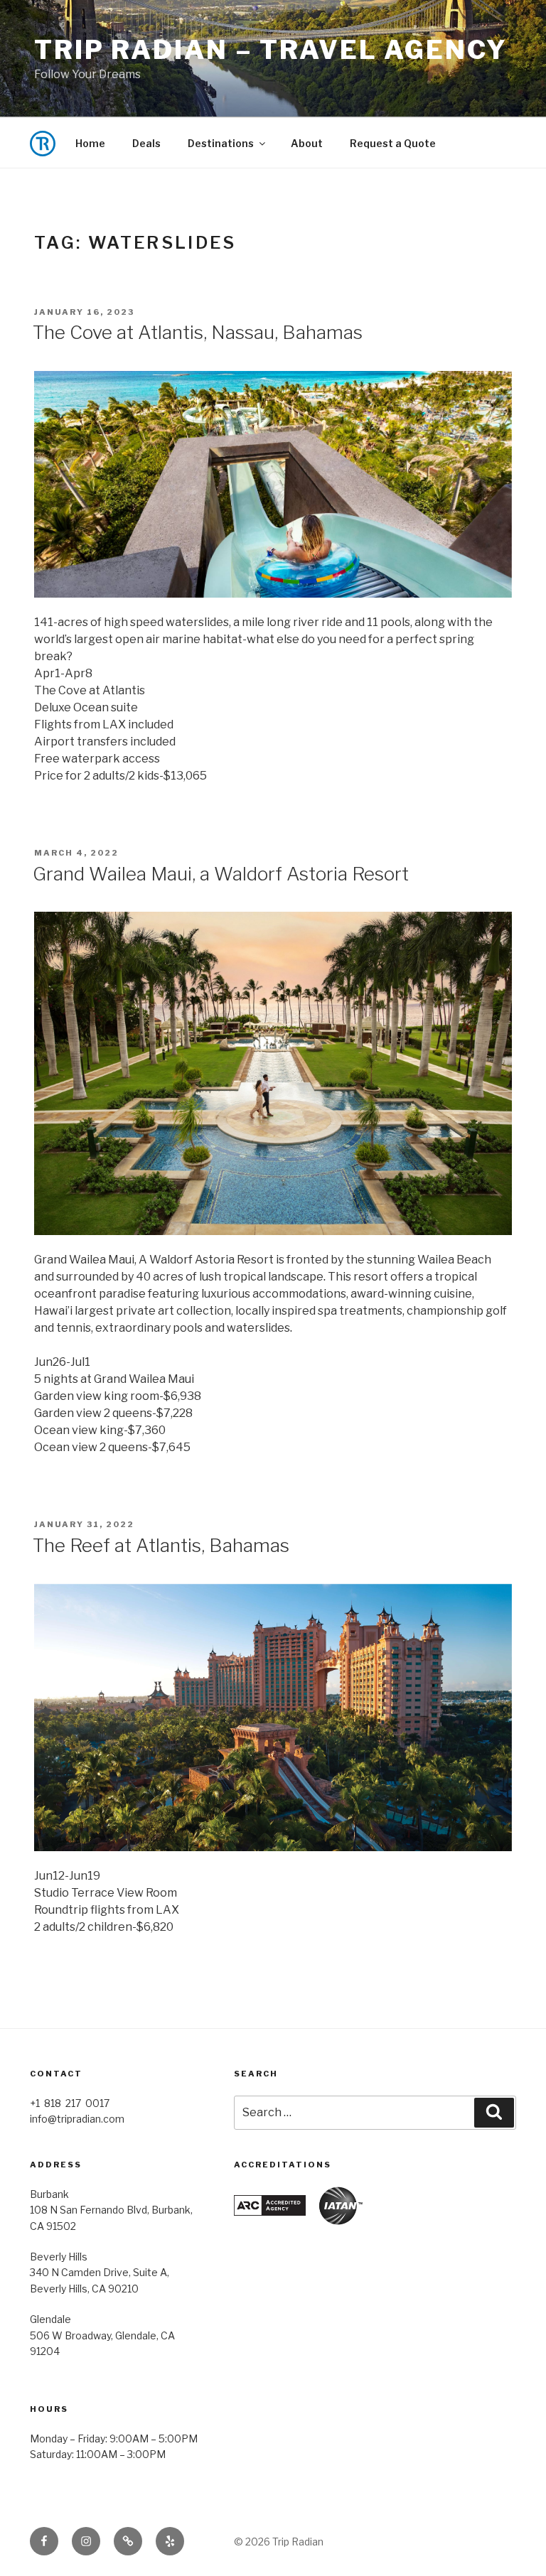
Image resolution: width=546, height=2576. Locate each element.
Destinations (221, 143)
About (307, 143)
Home (90, 143)
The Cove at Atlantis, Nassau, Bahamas (198, 332)
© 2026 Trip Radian (279, 2542)
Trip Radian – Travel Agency (271, 50)
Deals (146, 143)
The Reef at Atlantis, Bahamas (161, 1545)
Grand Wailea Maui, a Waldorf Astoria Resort (221, 874)
